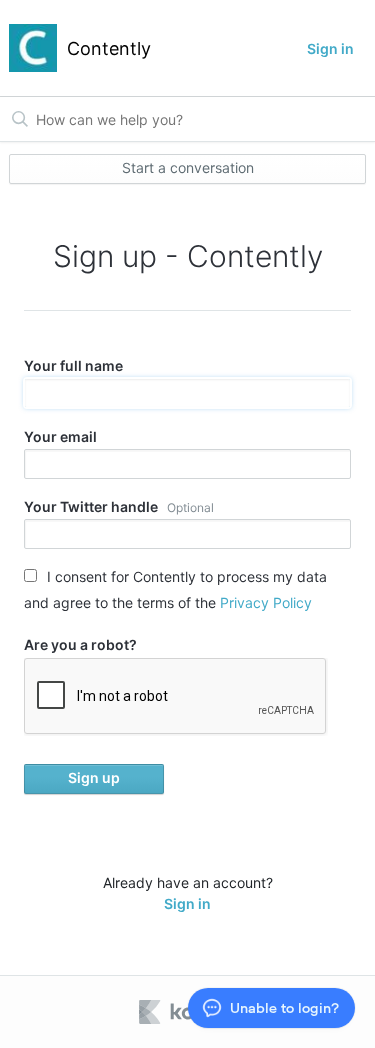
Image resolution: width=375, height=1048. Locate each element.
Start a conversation (188, 167)
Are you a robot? (80, 644)
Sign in (330, 48)
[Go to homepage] (33, 48)
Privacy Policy (266, 602)
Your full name (73, 365)
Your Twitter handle (119, 506)
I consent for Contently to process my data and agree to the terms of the (175, 589)
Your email (60, 436)
